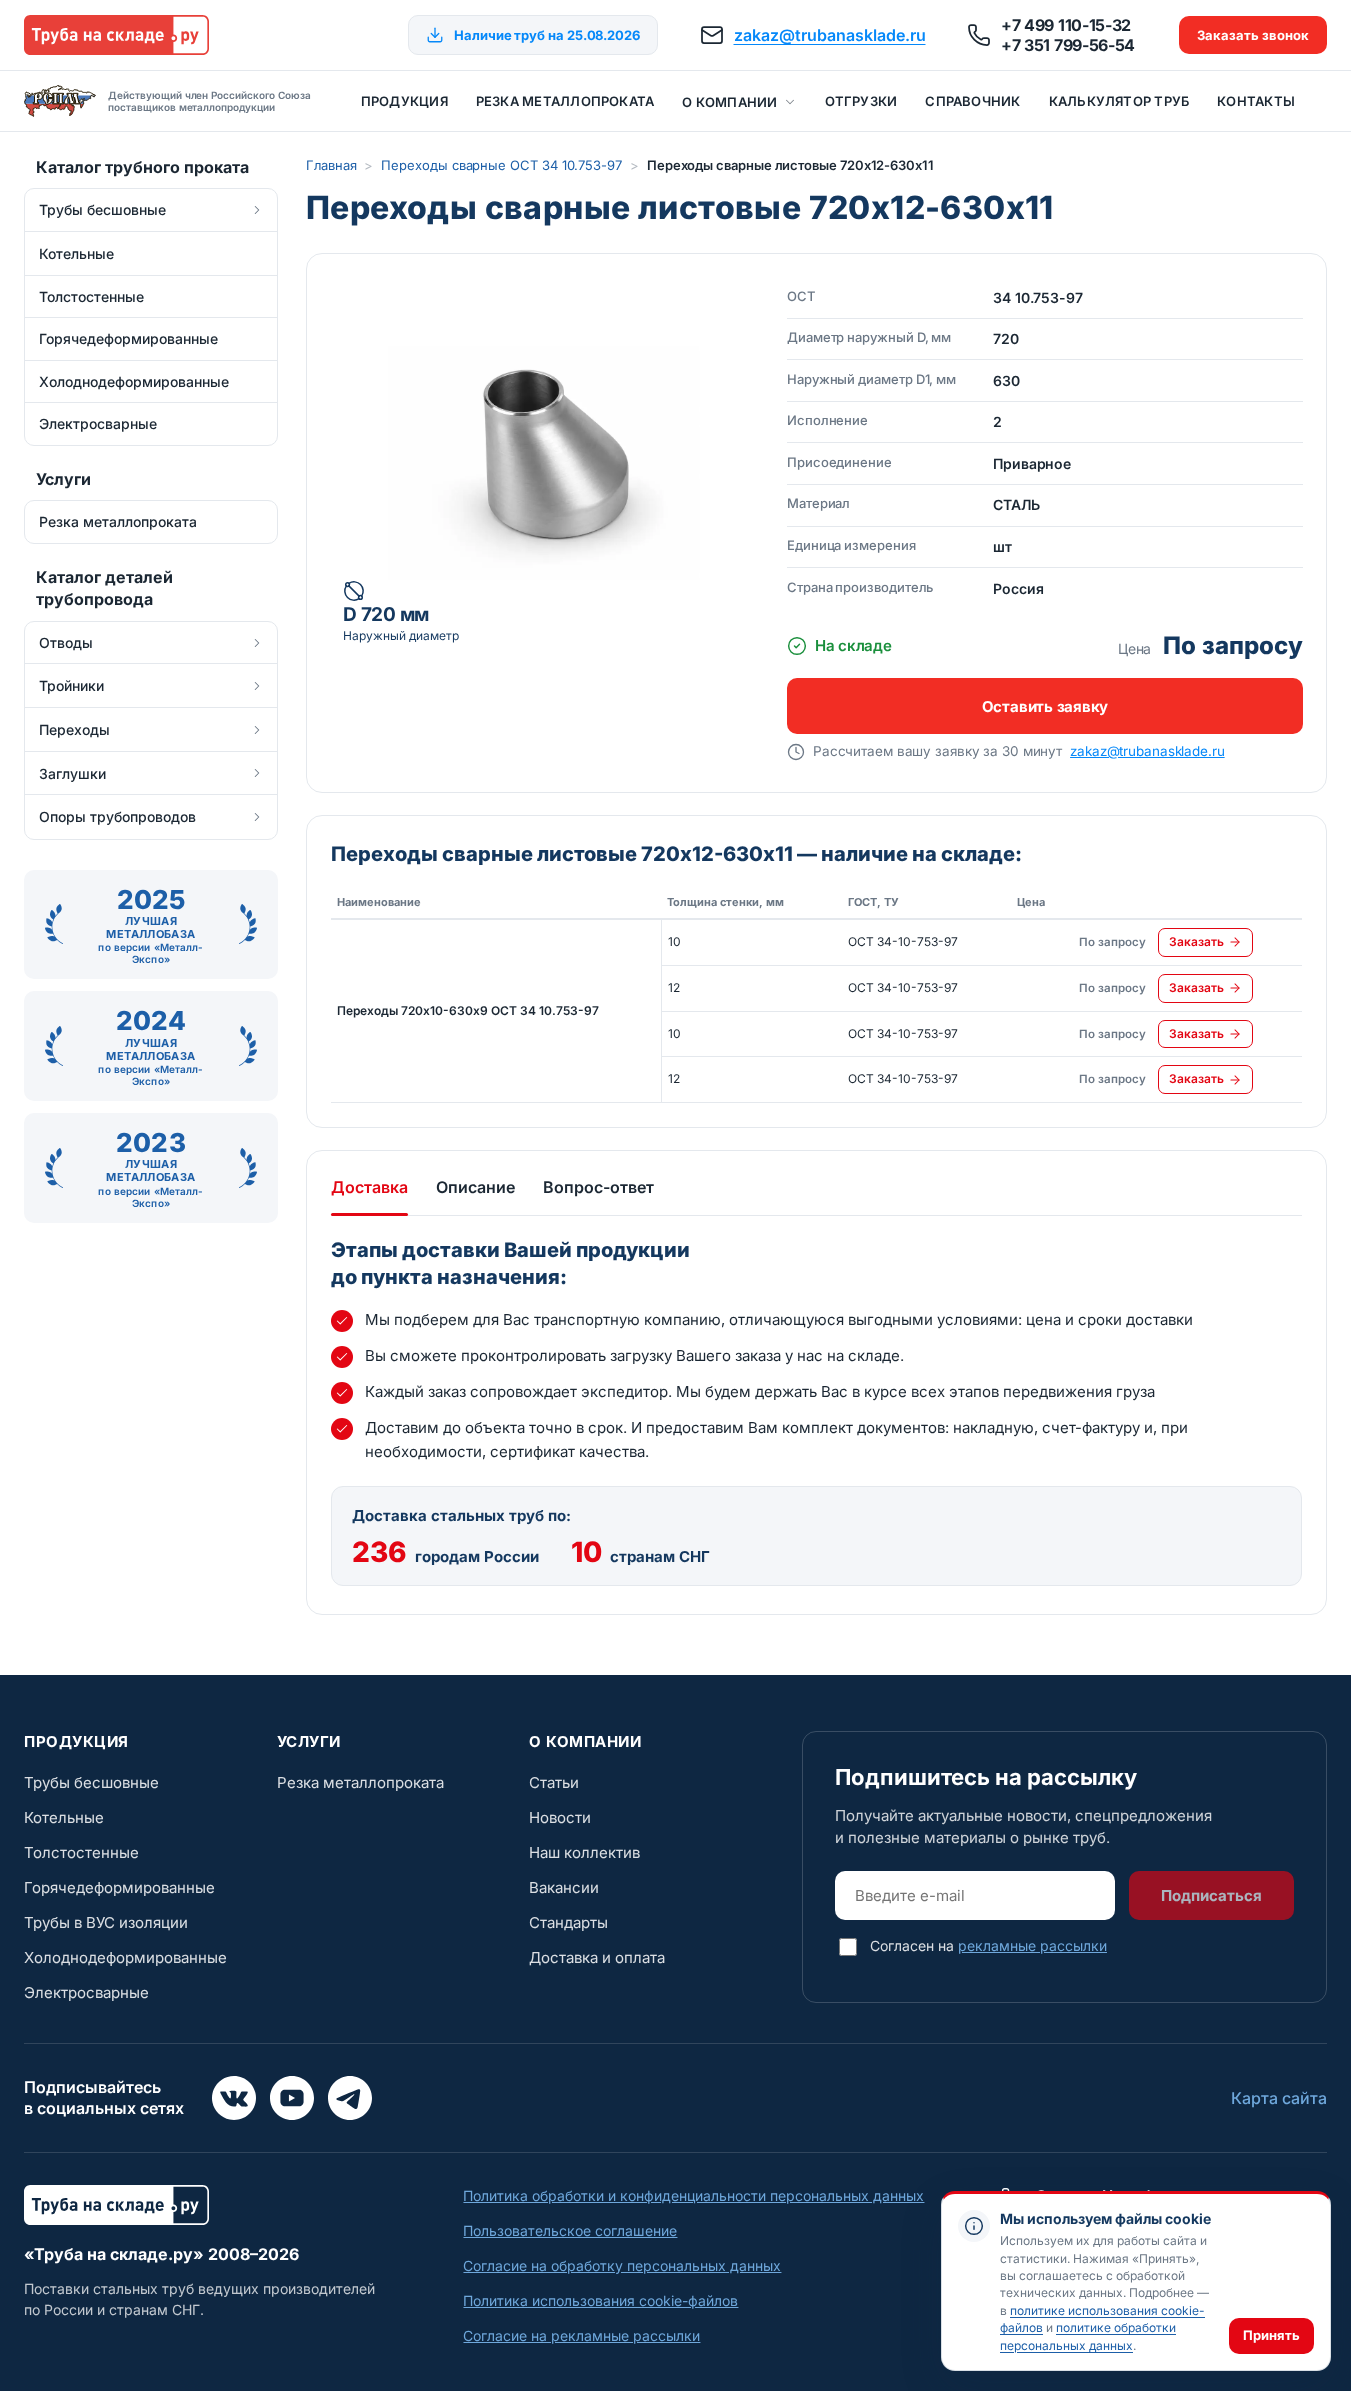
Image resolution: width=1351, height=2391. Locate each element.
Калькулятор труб (1119, 101)
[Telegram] (350, 2098)
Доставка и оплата (597, 1957)
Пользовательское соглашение (570, 2230)
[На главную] (116, 35)
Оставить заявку (1045, 706)
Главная (331, 165)
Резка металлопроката (565, 101)
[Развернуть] (257, 210)
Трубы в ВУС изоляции (106, 1922)
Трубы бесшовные (91, 1782)
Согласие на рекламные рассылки (581, 2335)
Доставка (369, 1187)
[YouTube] (292, 2098)
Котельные (64, 1817)
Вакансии (564, 1887)
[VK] (234, 2098)
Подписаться (1211, 1895)
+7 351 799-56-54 (1068, 45)
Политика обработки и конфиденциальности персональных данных (693, 2195)
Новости (560, 1817)
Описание (475, 1187)
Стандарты (568, 1922)
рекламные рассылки (1032, 1945)
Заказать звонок (1253, 35)
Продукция (404, 101)
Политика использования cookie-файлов (600, 2300)
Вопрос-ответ (598, 1187)
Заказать (1196, 941)
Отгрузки (861, 101)
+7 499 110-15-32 (1066, 25)
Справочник (972, 101)
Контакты (1256, 101)
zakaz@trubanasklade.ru (830, 35)
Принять (1271, 2335)
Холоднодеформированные (125, 1957)
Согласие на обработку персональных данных (622, 2265)
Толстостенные (81, 1852)
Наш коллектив (584, 1852)
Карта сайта (1279, 2098)
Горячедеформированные (119, 1887)
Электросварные (86, 1992)
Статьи (554, 1782)
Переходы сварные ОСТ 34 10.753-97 (501, 165)
